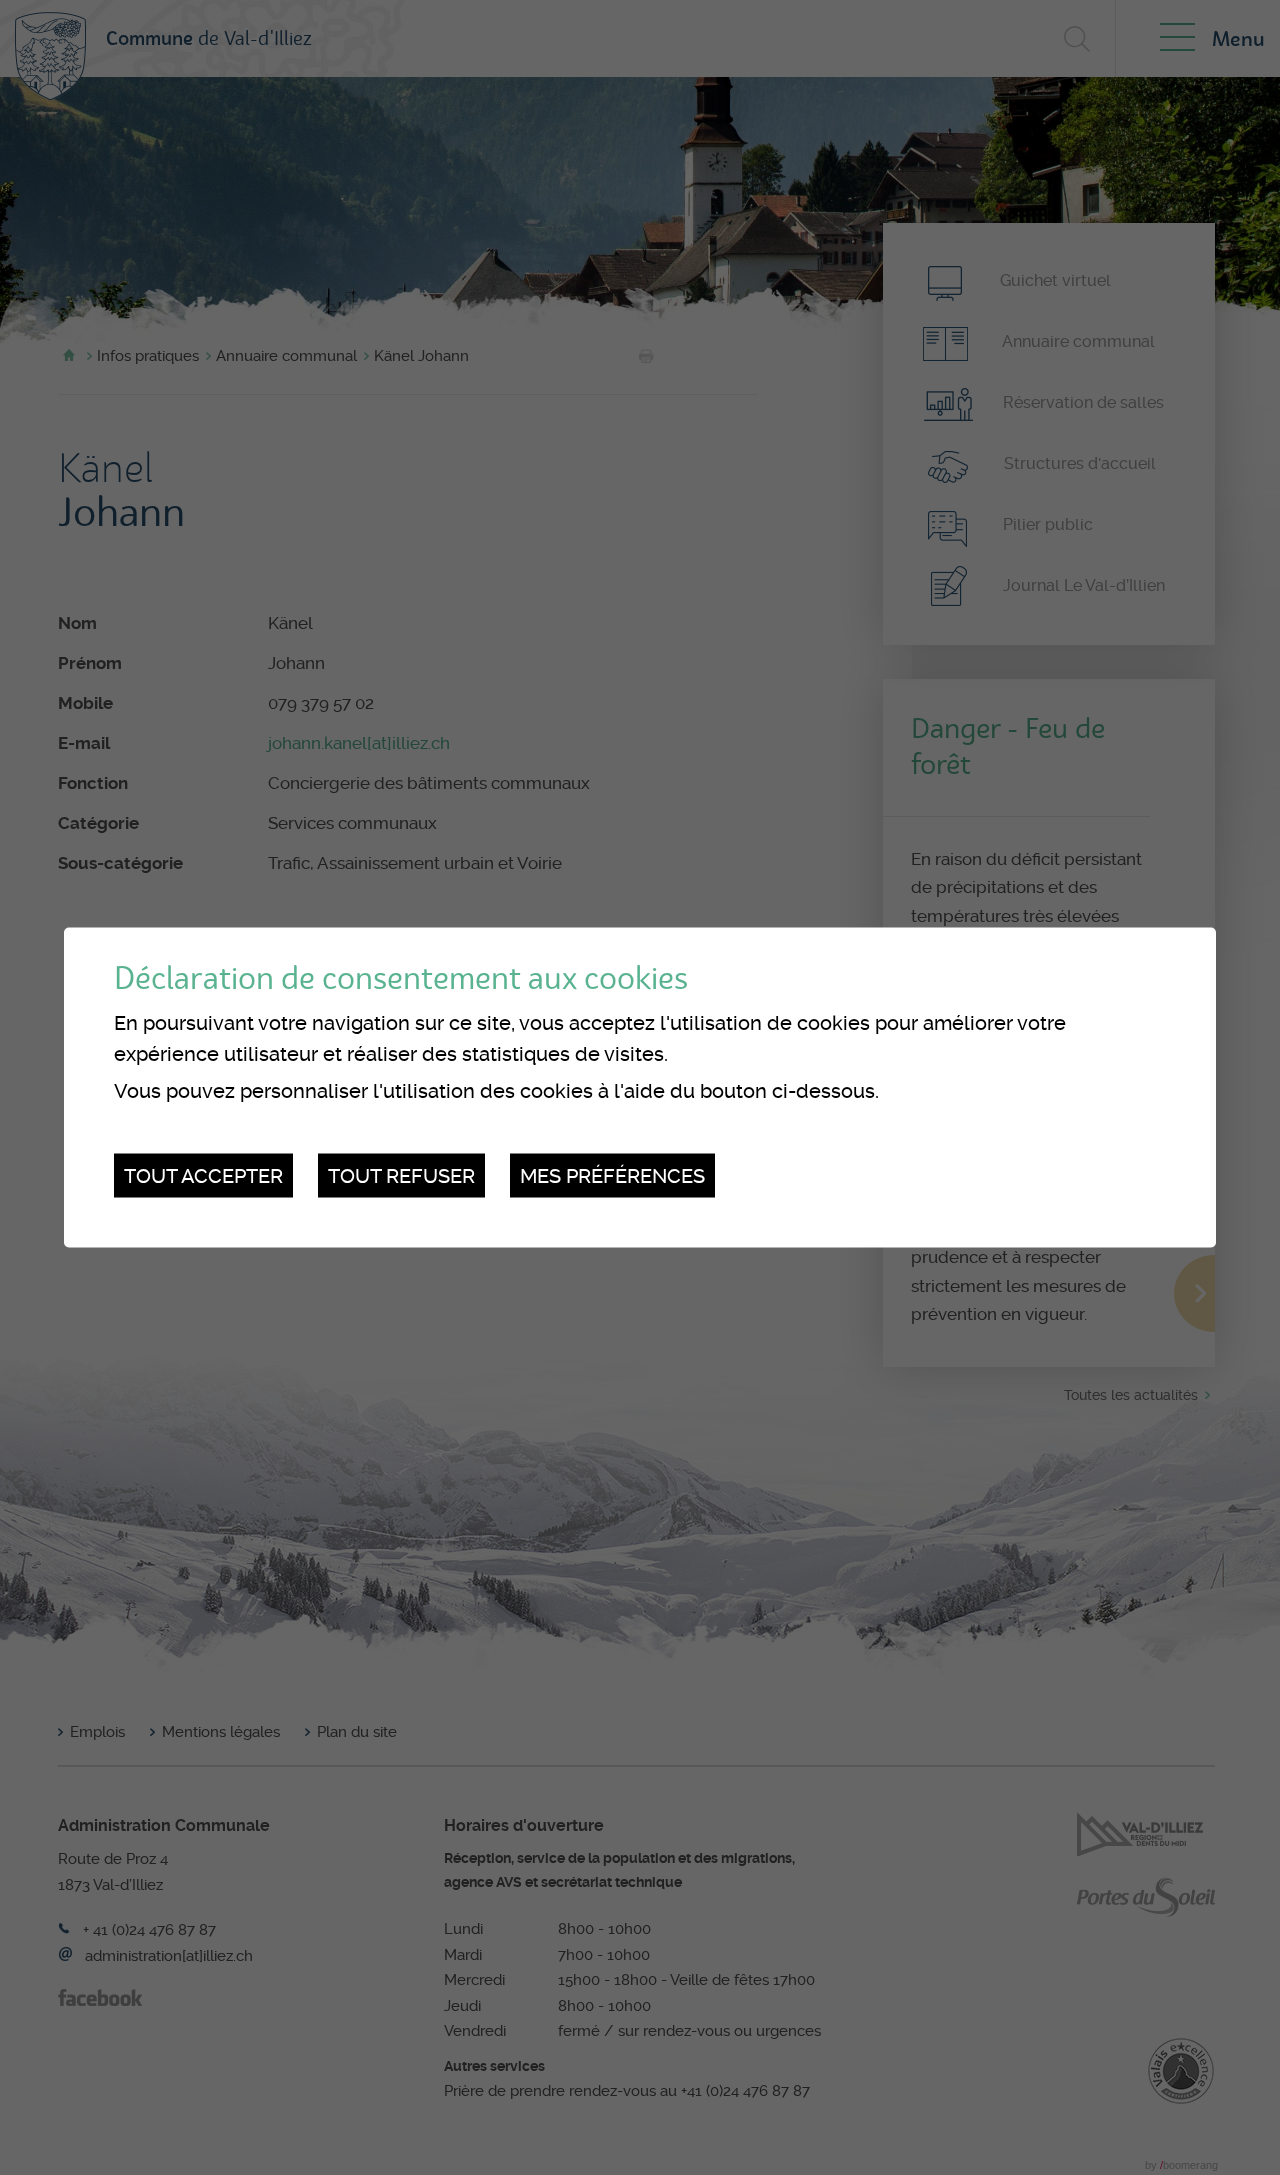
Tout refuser (401, 1175)
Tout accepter (203, 1175)
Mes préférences (612, 1175)
